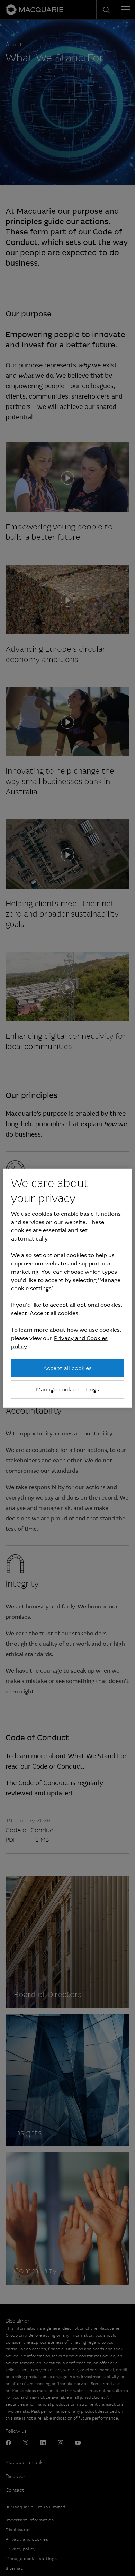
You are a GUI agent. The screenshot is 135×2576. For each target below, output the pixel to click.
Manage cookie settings (67, 1390)
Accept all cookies (67, 1368)
